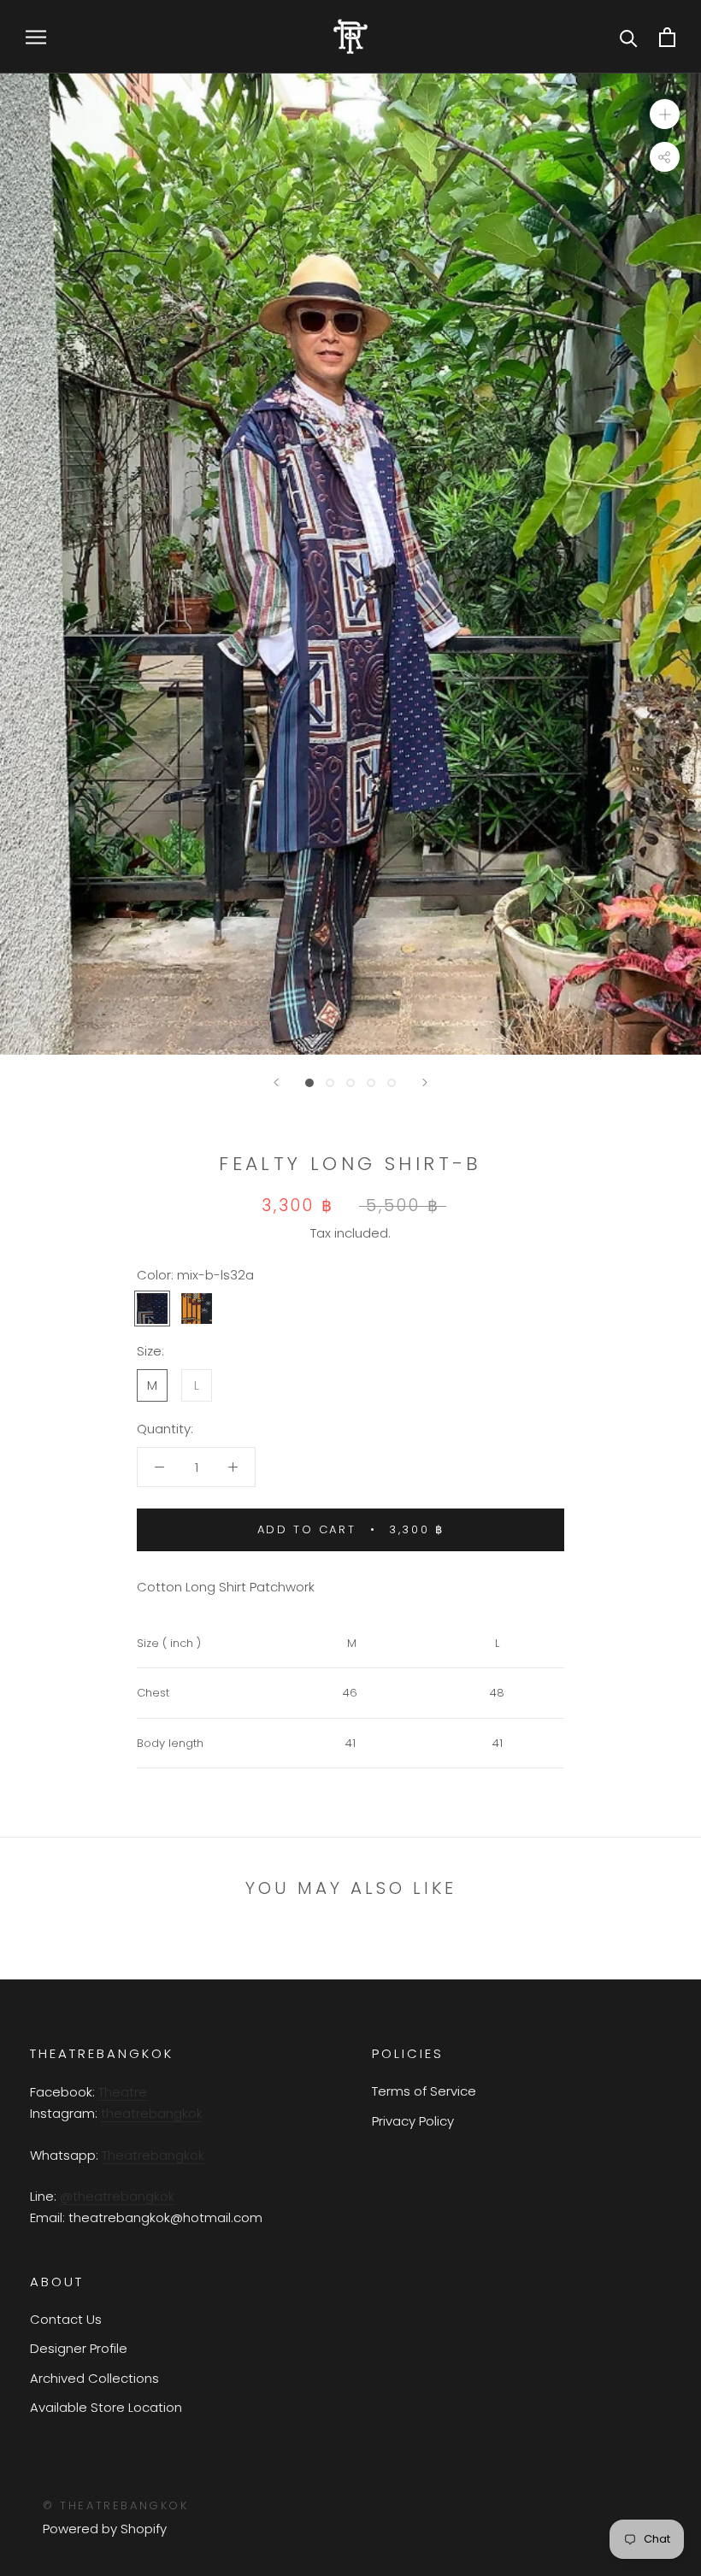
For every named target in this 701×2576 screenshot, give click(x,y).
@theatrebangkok (117, 2196)
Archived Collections (94, 2378)
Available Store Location (106, 2407)
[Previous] (276, 1082)
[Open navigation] (36, 36)
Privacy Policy (413, 2121)
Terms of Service (424, 2091)
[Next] (425, 1082)
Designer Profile (79, 2348)
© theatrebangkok (116, 2505)
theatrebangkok (152, 2113)
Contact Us (66, 2319)
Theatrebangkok (153, 2155)
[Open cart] (667, 37)
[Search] (629, 37)
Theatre (123, 2092)
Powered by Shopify (105, 2529)
